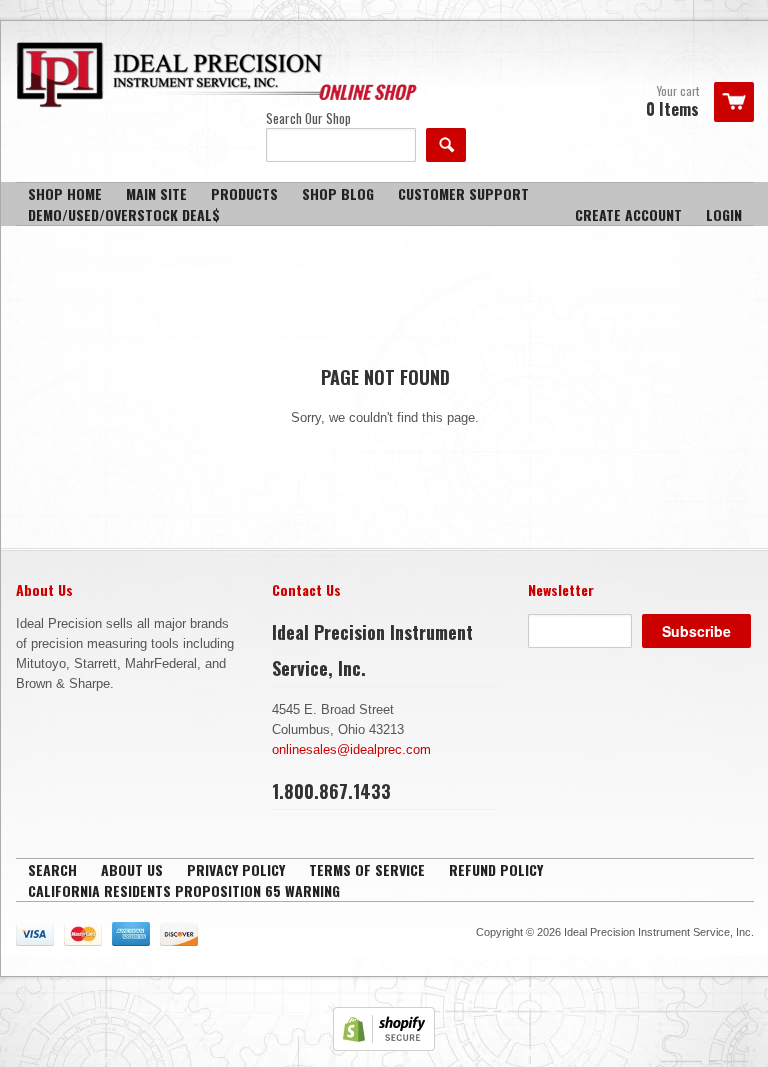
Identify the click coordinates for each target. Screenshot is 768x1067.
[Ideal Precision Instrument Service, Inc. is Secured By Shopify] (384, 1046)
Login (724, 214)
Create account (628, 214)
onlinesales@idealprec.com (351, 749)
